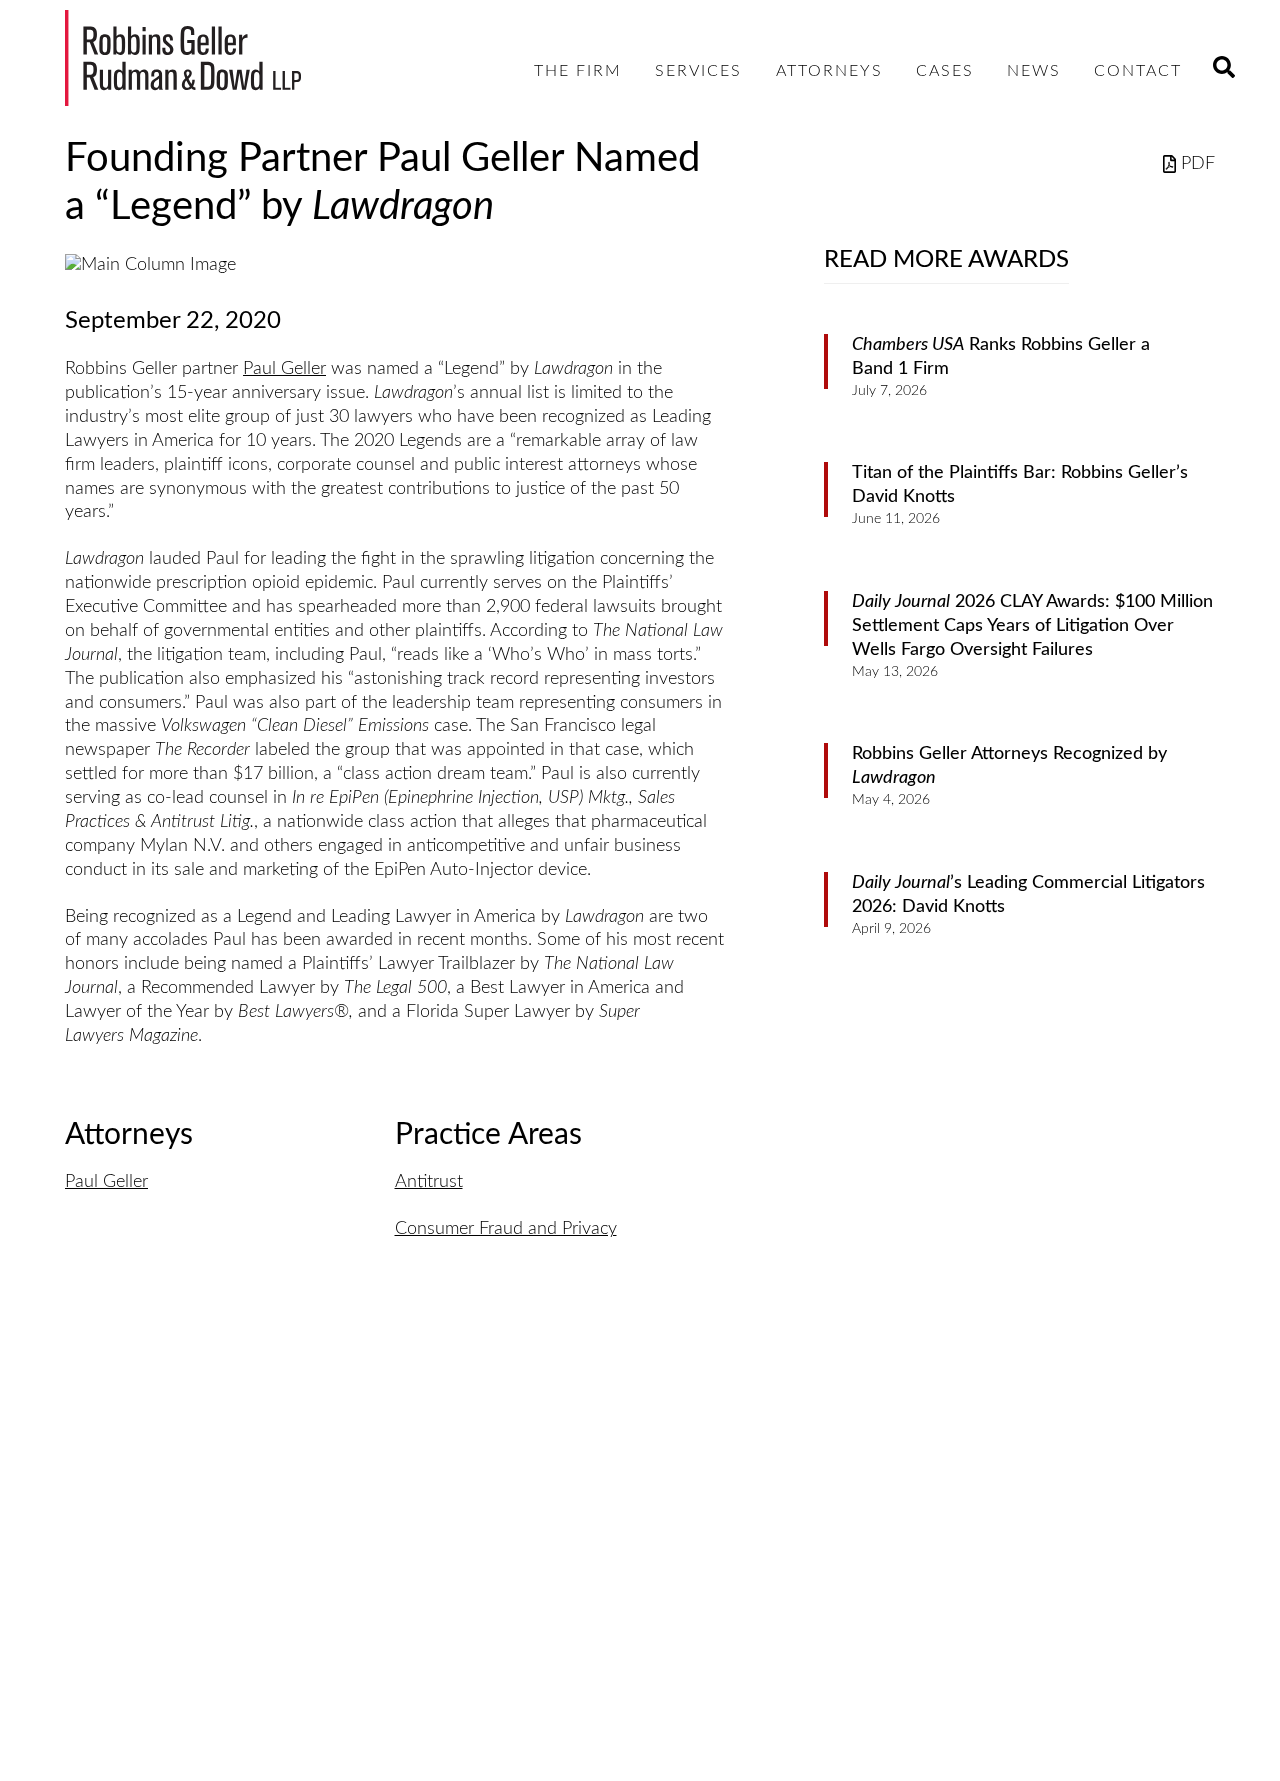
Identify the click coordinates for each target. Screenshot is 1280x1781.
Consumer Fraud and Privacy (506, 1229)
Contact (1138, 71)
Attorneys (829, 71)
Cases (945, 71)
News (1034, 71)
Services (698, 71)
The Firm (578, 71)
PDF (1198, 164)
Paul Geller (284, 369)
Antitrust (429, 1182)
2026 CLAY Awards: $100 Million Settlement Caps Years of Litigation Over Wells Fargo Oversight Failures (1032, 626)
